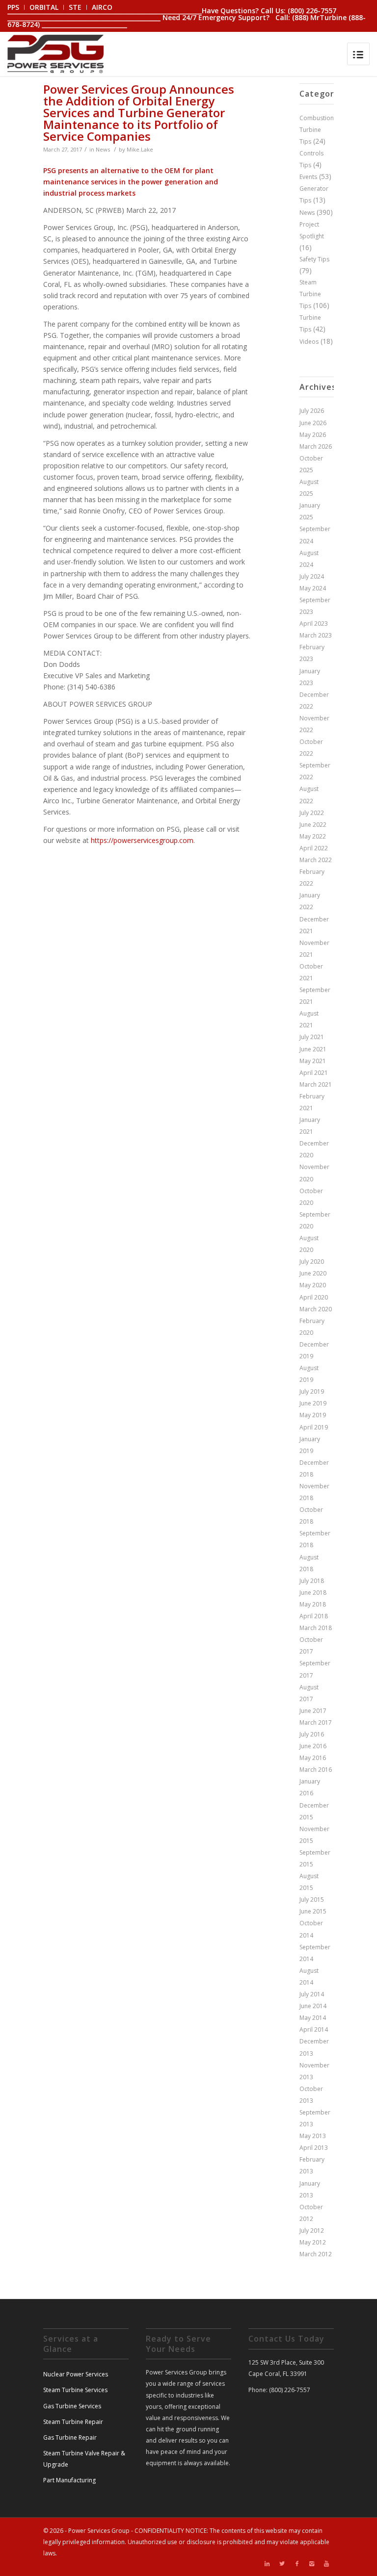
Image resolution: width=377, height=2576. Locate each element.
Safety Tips (314, 259)
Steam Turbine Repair (73, 2422)
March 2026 (316, 446)
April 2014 (314, 2029)
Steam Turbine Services (75, 2390)
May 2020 (313, 1285)
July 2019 (312, 1391)
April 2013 (314, 2148)
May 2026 (313, 435)
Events (308, 177)
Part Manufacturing (69, 2480)
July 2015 (312, 1900)
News (103, 149)
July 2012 (312, 2231)
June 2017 (313, 1711)
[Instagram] (312, 2564)
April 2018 (314, 1616)
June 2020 (313, 1273)
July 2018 (312, 1581)
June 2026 (313, 423)
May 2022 (313, 836)
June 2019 (313, 1403)
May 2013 (313, 2136)
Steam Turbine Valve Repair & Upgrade (84, 2459)
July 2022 (312, 813)
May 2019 (313, 1415)
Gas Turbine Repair (70, 2437)
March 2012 (316, 2254)
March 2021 (316, 1084)
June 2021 (313, 1049)
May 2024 (313, 588)
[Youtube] (326, 2564)
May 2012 (313, 2242)
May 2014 (313, 2018)
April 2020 (314, 1297)
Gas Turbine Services (72, 2406)
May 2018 (313, 1604)
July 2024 (312, 576)
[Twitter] (282, 2564)
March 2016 (316, 1770)
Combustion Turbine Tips (317, 130)
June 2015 (313, 1911)
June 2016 (313, 1746)
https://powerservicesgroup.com (142, 840)
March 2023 (316, 635)
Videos (309, 342)
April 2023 (314, 624)
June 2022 (313, 825)
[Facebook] (297, 2564)
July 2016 (312, 1734)
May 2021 (313, 1061)
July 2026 (312, 411)
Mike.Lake (140, 149)
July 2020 (312, 1262)
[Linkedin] (268, 2564)
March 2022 (316, 860)
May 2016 (313, 1758)
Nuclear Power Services (76, 2374)
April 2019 (314, 1427)
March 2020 (316, 1309)
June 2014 (313, 2006)
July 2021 (312, 1037)
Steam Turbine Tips (310, 294)
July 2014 (312, 1994)
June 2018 (313, 1593)
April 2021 (314, 1073)
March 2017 (316, 1722)
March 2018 (316, 1628)
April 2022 (314, 848)
